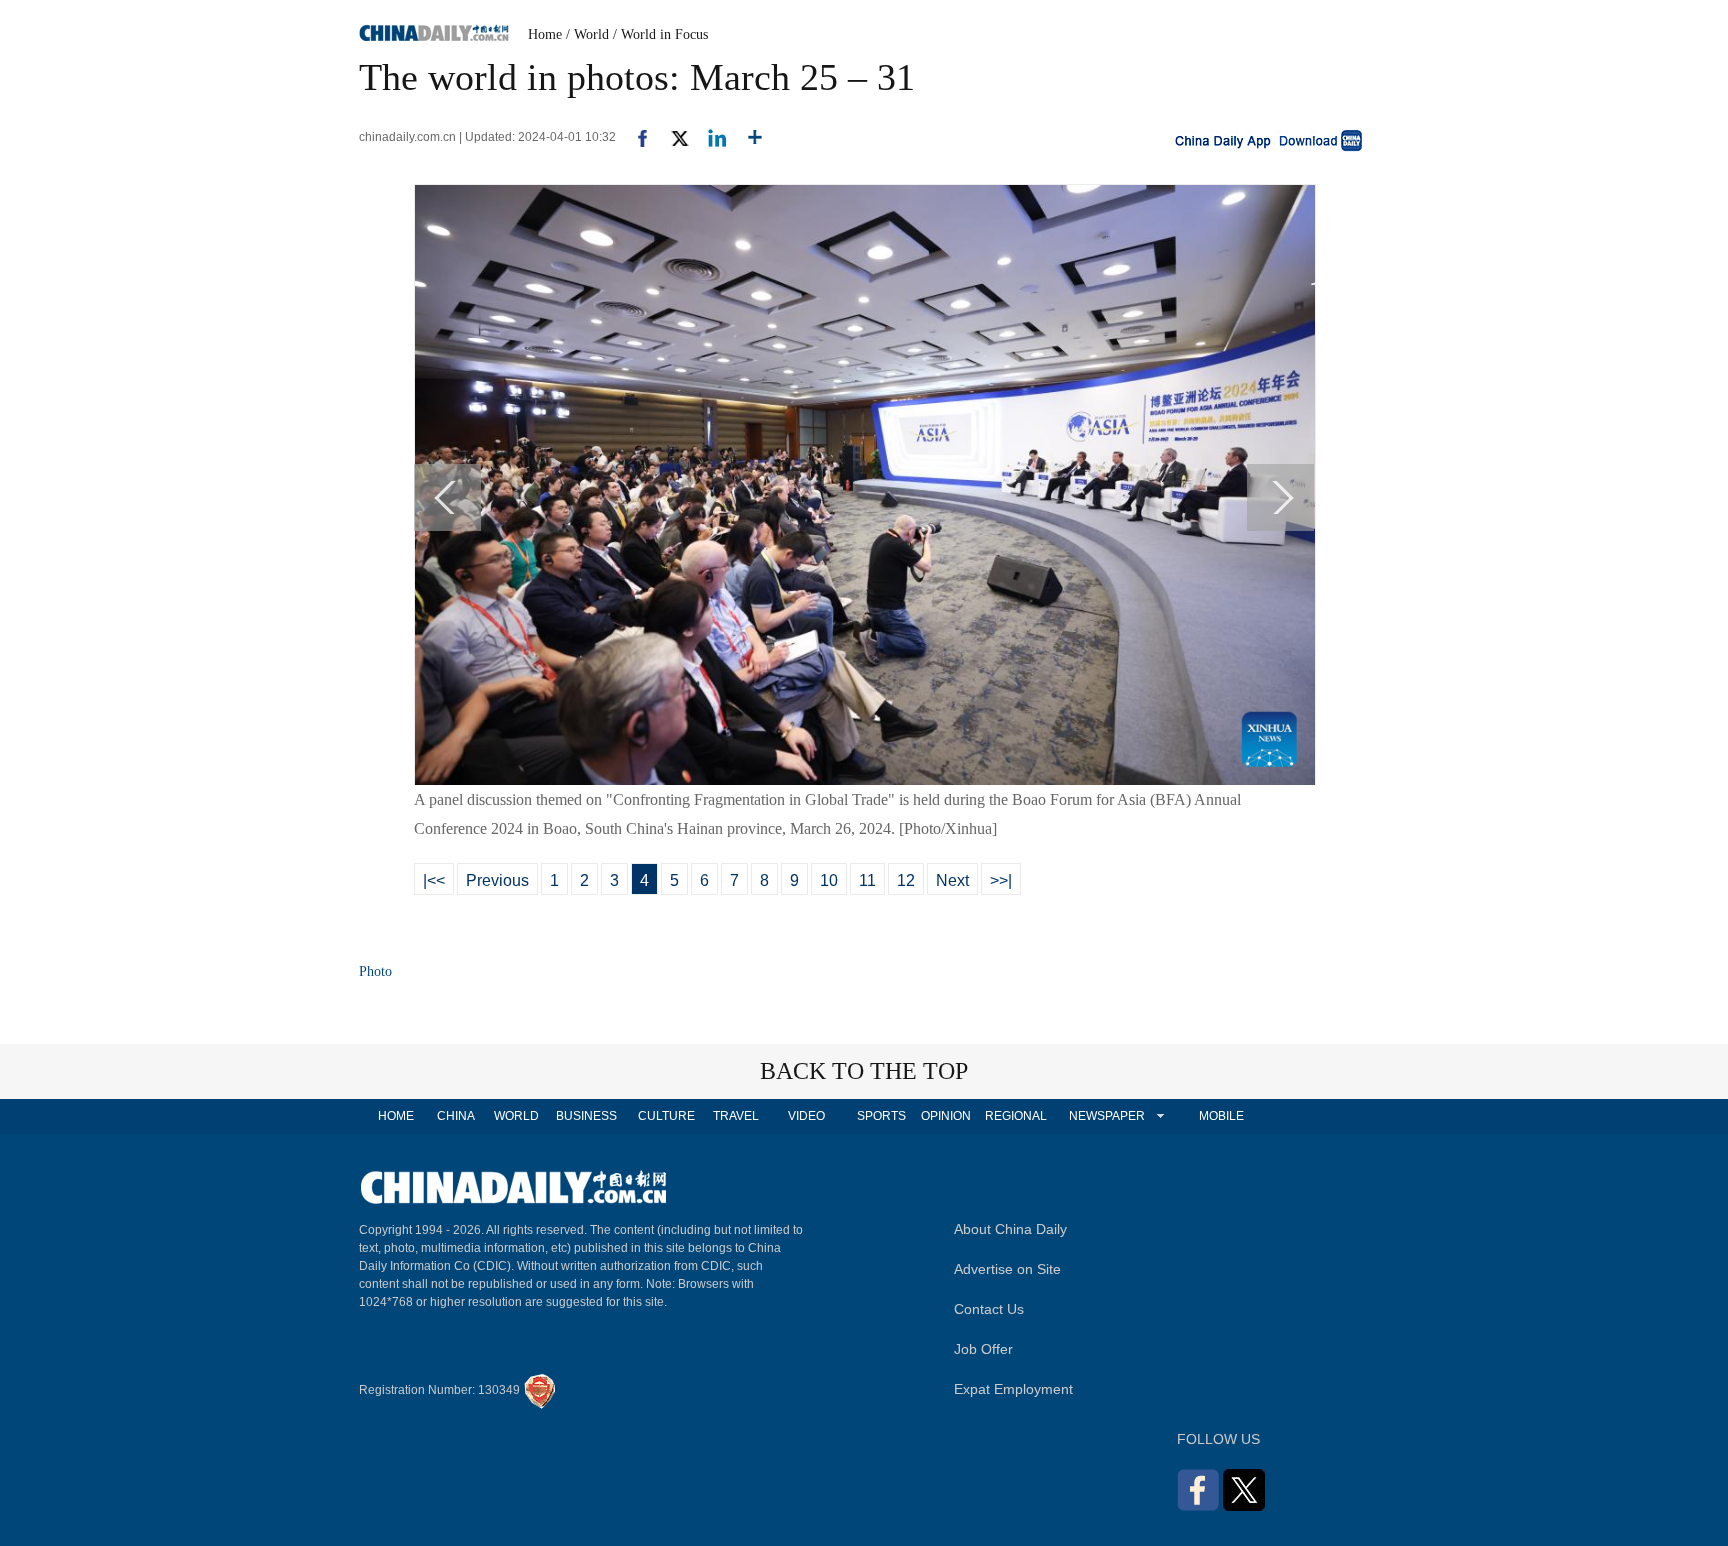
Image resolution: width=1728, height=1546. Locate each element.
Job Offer (983, 1349)
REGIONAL (1016, 1116)
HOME (396, 1116)
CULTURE (666, 1116)
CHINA (456, 1116)
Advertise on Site (1007, 1269)
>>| (1001, 880)
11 (867, 880)
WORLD (516, 1116)
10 (829, 880)
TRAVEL (736, 1116)
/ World (587, 34)
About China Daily (1010, 1229)
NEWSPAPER (1106, 1116)
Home (545, 34)
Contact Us (989, 1309)
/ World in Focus (660, 34)
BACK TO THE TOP (864, 1071)
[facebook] (635, 137)
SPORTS (881, 1116)
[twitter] (671, 137)
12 (906, 880)
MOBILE (1221, 1116)
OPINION (946, 1116)
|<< (434, 880)
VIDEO (806, 1116)
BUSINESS (586, 1116)
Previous (497, 880)
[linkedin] (709, 137)
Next (952, 880)
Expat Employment (1013, 1389)
